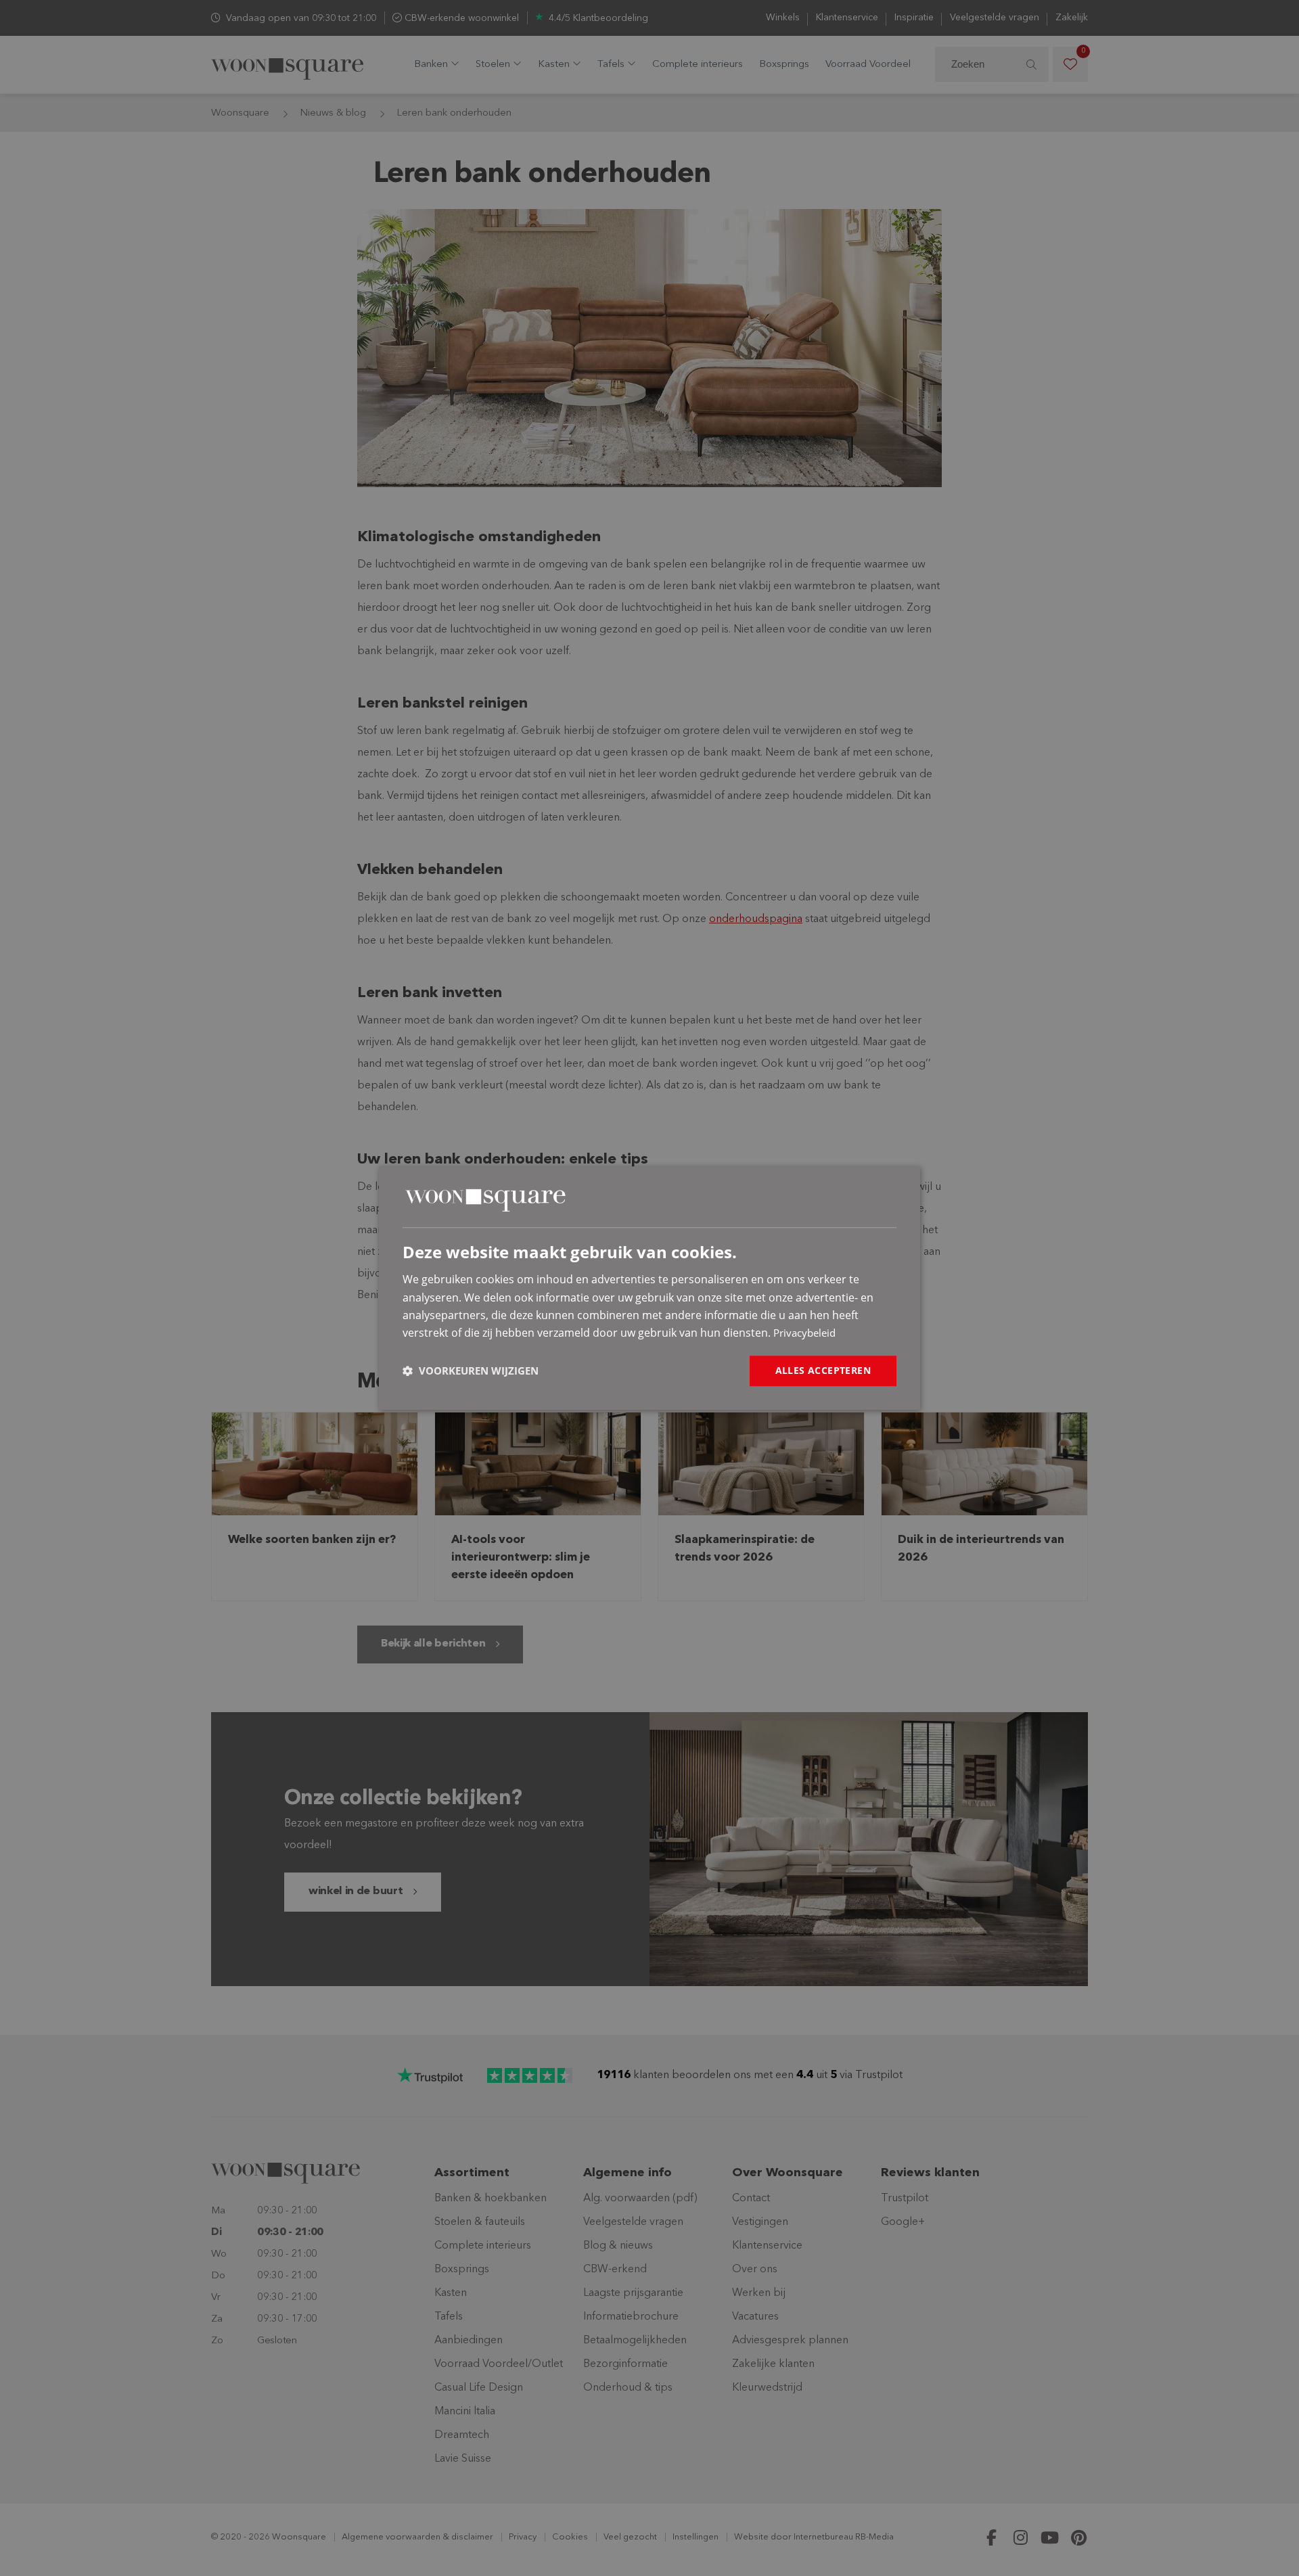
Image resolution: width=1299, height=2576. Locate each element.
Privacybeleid (804, 1333)
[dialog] (649, 1288)
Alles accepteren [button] (823, 1370)
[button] (471, 1371)
